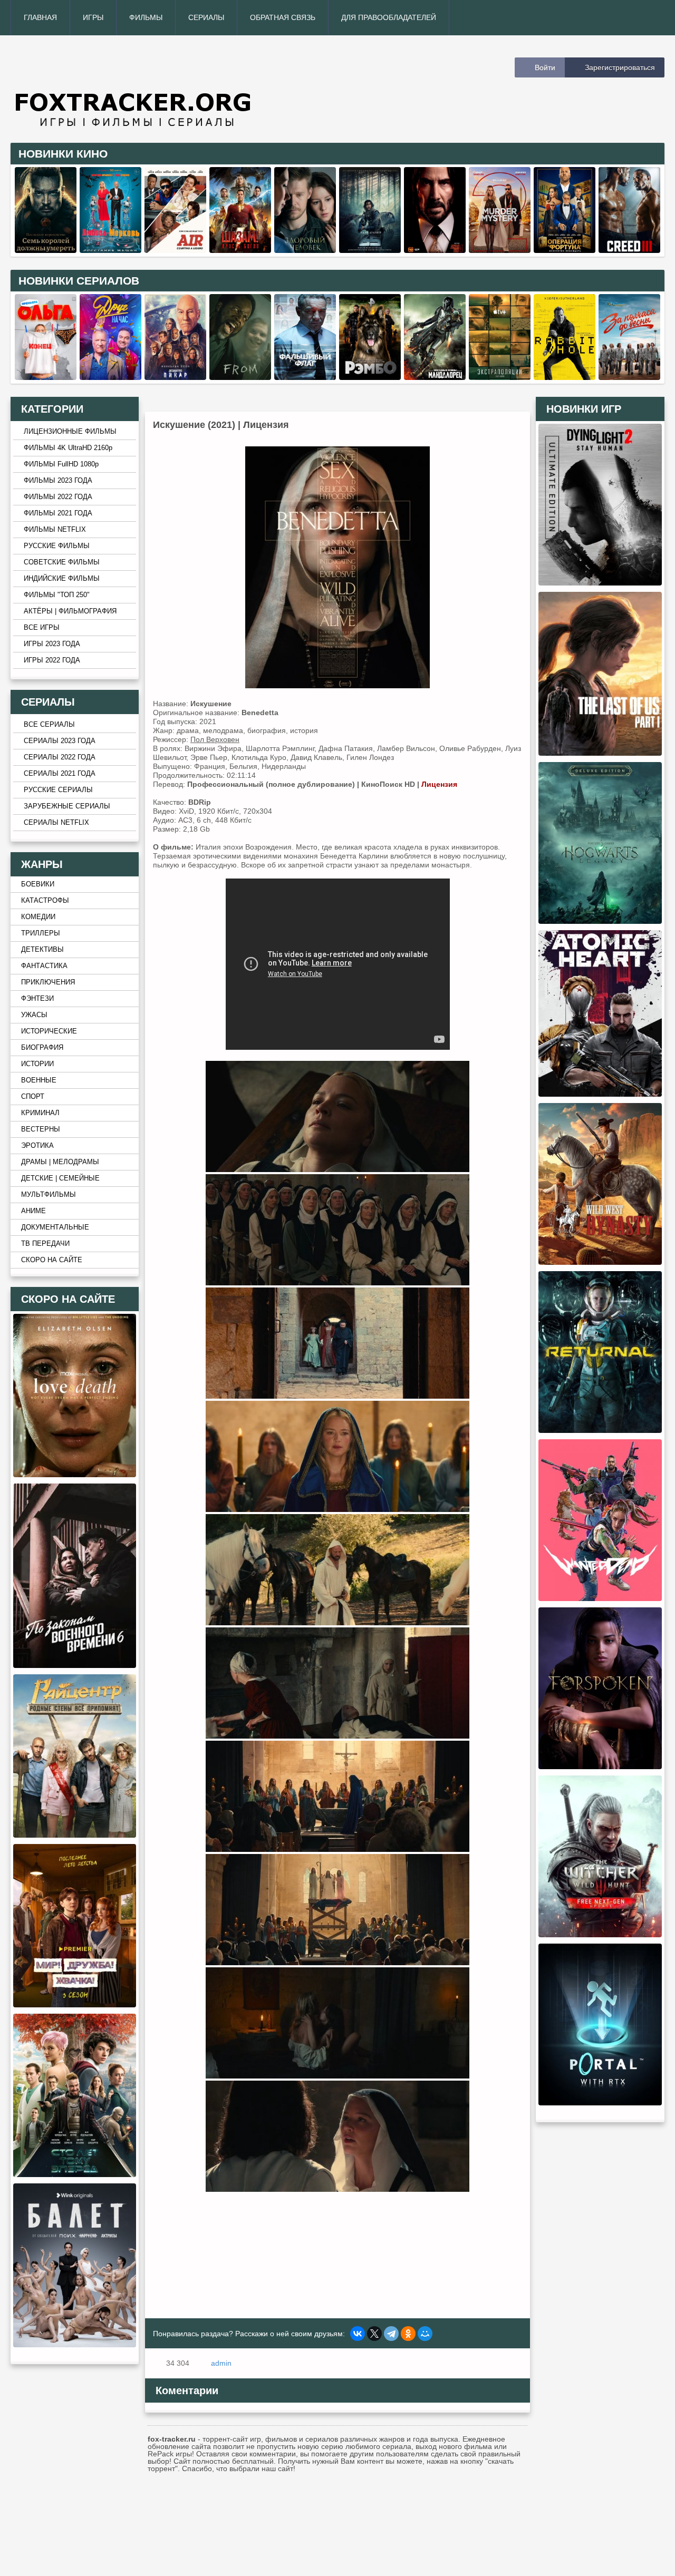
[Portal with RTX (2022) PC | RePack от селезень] (600, 2103)
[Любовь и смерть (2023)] (75, 1475)
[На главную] (170, 89)
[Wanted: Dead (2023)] (600, 1598)
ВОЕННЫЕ (39, 1080)
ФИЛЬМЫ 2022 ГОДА (58, 497)
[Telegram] (391, 2334)
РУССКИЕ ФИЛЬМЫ (57, 546)
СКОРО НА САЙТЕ (52, 1260)
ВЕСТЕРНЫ (41, 1129)
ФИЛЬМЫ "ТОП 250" (57, 595)
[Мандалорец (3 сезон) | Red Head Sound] (435, 377)
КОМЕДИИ (38, 917)
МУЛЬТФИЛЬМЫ (49, 1195)
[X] (374, 2334)
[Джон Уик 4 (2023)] (435, 250)
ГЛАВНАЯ (40, 17)
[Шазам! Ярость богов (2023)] (240, 250)
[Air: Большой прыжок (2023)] (175, 250)
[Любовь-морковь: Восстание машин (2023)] (110, 250)
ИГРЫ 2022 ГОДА (52, 660)
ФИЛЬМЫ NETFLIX (55, 530)
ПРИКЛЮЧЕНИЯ (48, 982)
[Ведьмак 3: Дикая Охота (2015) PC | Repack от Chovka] (600, 1935)
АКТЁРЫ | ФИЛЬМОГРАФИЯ (70, 611)
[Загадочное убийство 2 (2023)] (500, 250)
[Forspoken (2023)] (600, 1767)
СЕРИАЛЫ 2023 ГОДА (60, 741)
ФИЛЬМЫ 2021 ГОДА (58, 513)
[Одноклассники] (408, 2334)
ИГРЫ (93, 17)
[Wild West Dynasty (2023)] (600, 1262)
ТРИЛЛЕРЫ (41, 933)
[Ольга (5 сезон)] (46, 377)
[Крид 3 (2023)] (629, 250)
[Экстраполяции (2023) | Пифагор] (500, 377)
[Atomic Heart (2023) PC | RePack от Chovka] (600, 1094)
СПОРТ (33, 1097)
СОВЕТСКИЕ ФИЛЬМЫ (62, 562)
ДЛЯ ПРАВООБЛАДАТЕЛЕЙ (389, 17)
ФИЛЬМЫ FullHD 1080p (61, 464)
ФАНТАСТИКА (44, 966)
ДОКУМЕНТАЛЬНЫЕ (55, 1227)
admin (221, 2363)
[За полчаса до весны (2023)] (629, 377)
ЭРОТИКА (37, 1146)
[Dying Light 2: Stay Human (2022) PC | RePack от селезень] (600, 583)
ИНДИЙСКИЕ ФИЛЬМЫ (62, 579)
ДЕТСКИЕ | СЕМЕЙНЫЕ (60, 1178)
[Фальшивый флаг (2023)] (305, 377)
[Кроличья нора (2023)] (565, 377)
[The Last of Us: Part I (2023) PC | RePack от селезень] (600, 753)
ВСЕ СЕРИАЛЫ (49, 725)
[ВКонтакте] (358, 2334)
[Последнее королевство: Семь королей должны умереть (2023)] (46, 250)
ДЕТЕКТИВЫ (42, 950)
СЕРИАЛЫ (206, 17)
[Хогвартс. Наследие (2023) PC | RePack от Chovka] (600, 921)
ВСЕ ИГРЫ (42, 628)
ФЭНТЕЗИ (37, 999)
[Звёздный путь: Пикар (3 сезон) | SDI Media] (175, 377)
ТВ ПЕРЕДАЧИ (45, 1244)
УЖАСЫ (34, 1015)
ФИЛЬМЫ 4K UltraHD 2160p (68, 448)
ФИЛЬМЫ (146, 17)
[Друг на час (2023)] (110, 377)
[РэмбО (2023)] (370, 377)
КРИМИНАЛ (40, 1113)
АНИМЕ (33, 1211)
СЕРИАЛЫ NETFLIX (56, 823)
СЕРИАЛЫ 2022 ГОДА (60, 757)
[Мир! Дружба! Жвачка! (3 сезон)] (75, 2005)
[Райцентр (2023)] (75, 1835)
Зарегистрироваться (620, 67)
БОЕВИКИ (38, 884)
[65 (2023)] (370, 250)
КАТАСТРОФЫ (45, 901)
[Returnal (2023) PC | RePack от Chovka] (600, 1430)
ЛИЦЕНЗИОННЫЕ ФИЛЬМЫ (70, 432)
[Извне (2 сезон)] (240, 377)
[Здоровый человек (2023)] (305, 250)
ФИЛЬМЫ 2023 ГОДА (58, 481)
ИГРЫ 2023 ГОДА (52, 644)
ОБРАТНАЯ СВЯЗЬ (283, 17)
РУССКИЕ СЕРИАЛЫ (58, 790)
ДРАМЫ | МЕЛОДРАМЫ (60, 1162)
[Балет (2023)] (75, 2345)
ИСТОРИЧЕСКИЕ (49, 1031)
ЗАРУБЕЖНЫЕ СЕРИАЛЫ (67, 806)
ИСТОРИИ (37, 1064)
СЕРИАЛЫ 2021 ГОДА (60, 774)
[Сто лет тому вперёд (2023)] (75, 2174)
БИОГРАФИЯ (42, 1048)
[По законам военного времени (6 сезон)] (75, 1665)
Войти (545, 67)
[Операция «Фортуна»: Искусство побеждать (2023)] (565, 250)
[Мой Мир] (425, 2334)
